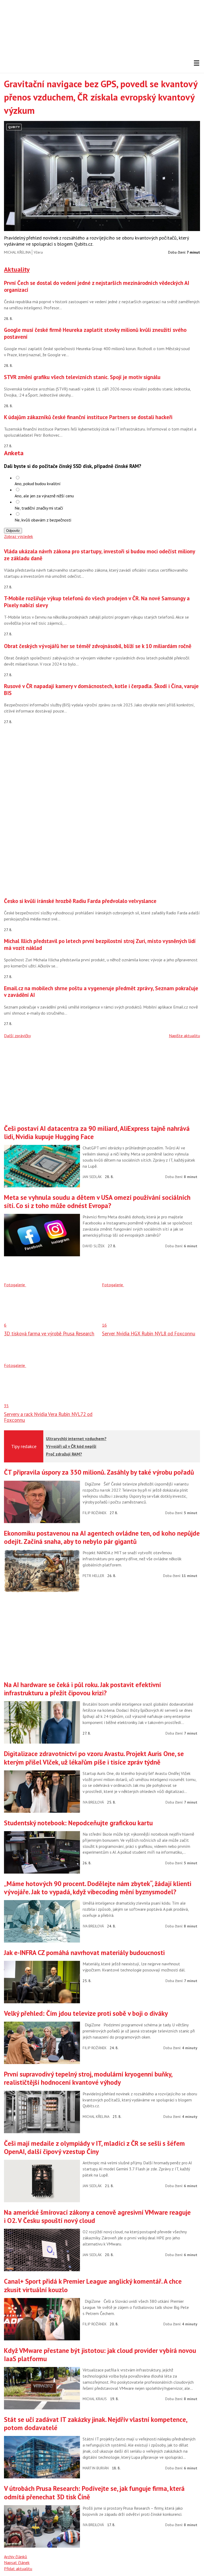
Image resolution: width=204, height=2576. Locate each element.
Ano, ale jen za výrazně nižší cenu (44, 496)
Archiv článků (16, 2557)
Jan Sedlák (92, 1177)
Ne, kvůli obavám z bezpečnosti (43, 520)
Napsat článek (17, 2562)
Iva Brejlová (93, 1802)
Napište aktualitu (184, 1036)
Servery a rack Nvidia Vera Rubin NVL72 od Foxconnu (48, 1417)
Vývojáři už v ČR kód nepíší (71, 1446)
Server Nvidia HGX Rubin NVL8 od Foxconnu (149, 1333)
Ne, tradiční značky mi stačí (39, 508)
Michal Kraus (95, 2399)
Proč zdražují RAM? (64, 1454)
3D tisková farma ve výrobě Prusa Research (49, 1333)
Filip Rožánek (95, 1513)
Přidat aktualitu (18, 2569)
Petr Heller (93, 1576)
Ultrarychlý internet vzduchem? (76, 1439)
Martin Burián (96, 2468)
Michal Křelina (17, 252)
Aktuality (17, 269)
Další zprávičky (17, 1036)
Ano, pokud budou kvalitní (38, 484)
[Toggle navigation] (197, 63)
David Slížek (94, 1246)
